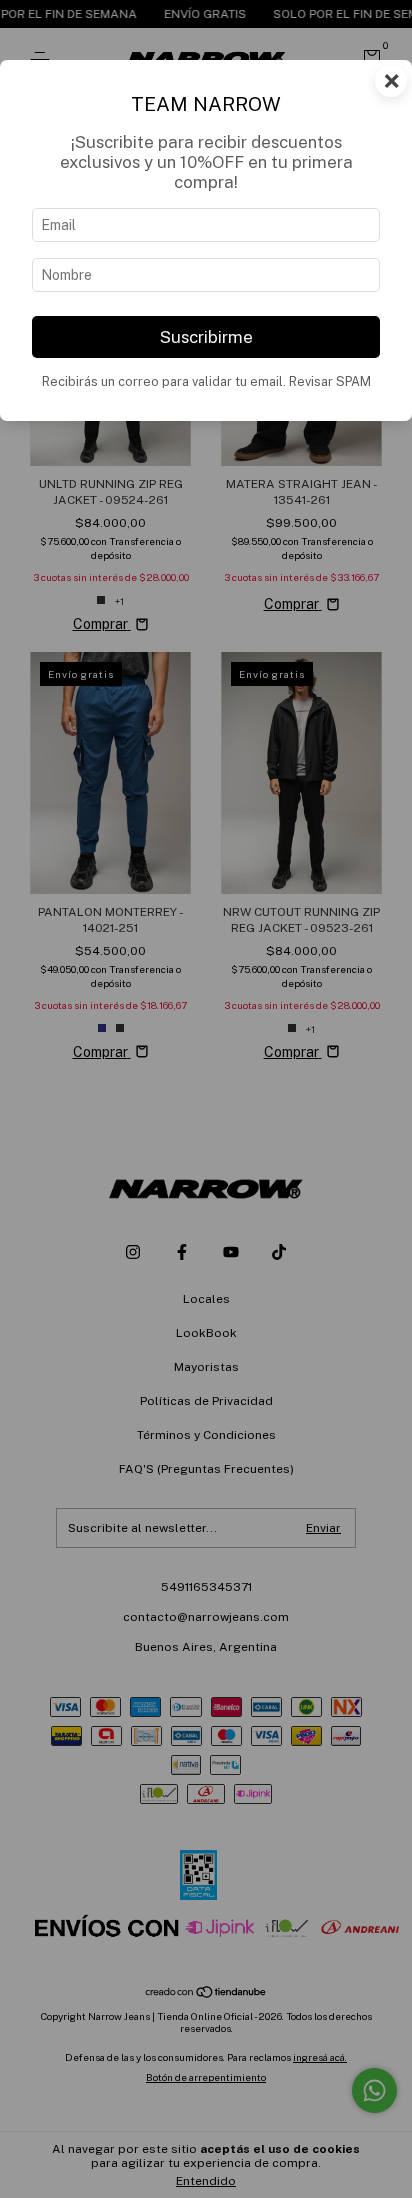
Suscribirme (206, 337)
